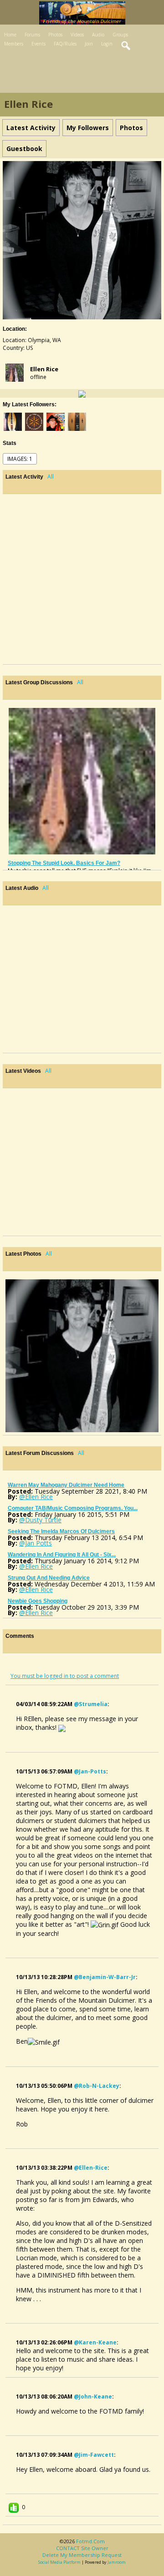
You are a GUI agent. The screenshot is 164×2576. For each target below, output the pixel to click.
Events (38, 44)
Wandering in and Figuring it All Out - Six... (62, 1555)
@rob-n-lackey (97, 2086)
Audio (98, 35)
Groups (120, 35)
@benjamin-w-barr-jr (105, 1977)
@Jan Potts (36, 1543)
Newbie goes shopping (38, 1601)
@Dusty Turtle (40, 1520)
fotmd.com (90, 2541)
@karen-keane (95, 2342)
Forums (32, 35)
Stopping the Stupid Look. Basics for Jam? (64, 863)
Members (14, 44)
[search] (126, 46)
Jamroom (117, 2562)
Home (10, 35)
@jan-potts (90, 1771)
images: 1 (20, 459)
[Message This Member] (82, 393)
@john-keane (93, 2397)
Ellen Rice (44, 369)
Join (89, 44)
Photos (55, 35)
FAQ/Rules (65, 44)
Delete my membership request (82, 2555)
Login (107, 44)
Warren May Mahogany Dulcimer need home (66, 1485)
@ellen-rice (91, 2168)
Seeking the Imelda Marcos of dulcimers (61, 1531)
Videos (77, 35)
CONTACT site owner (82, 2548)
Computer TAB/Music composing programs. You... (73, 1508)
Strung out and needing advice (49, 1578)
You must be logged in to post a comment (65, 1676)
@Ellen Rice (36, 1497)
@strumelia (91, 1704)
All (51, 477)
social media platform (59, 2562)
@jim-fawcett (94, 2455)
